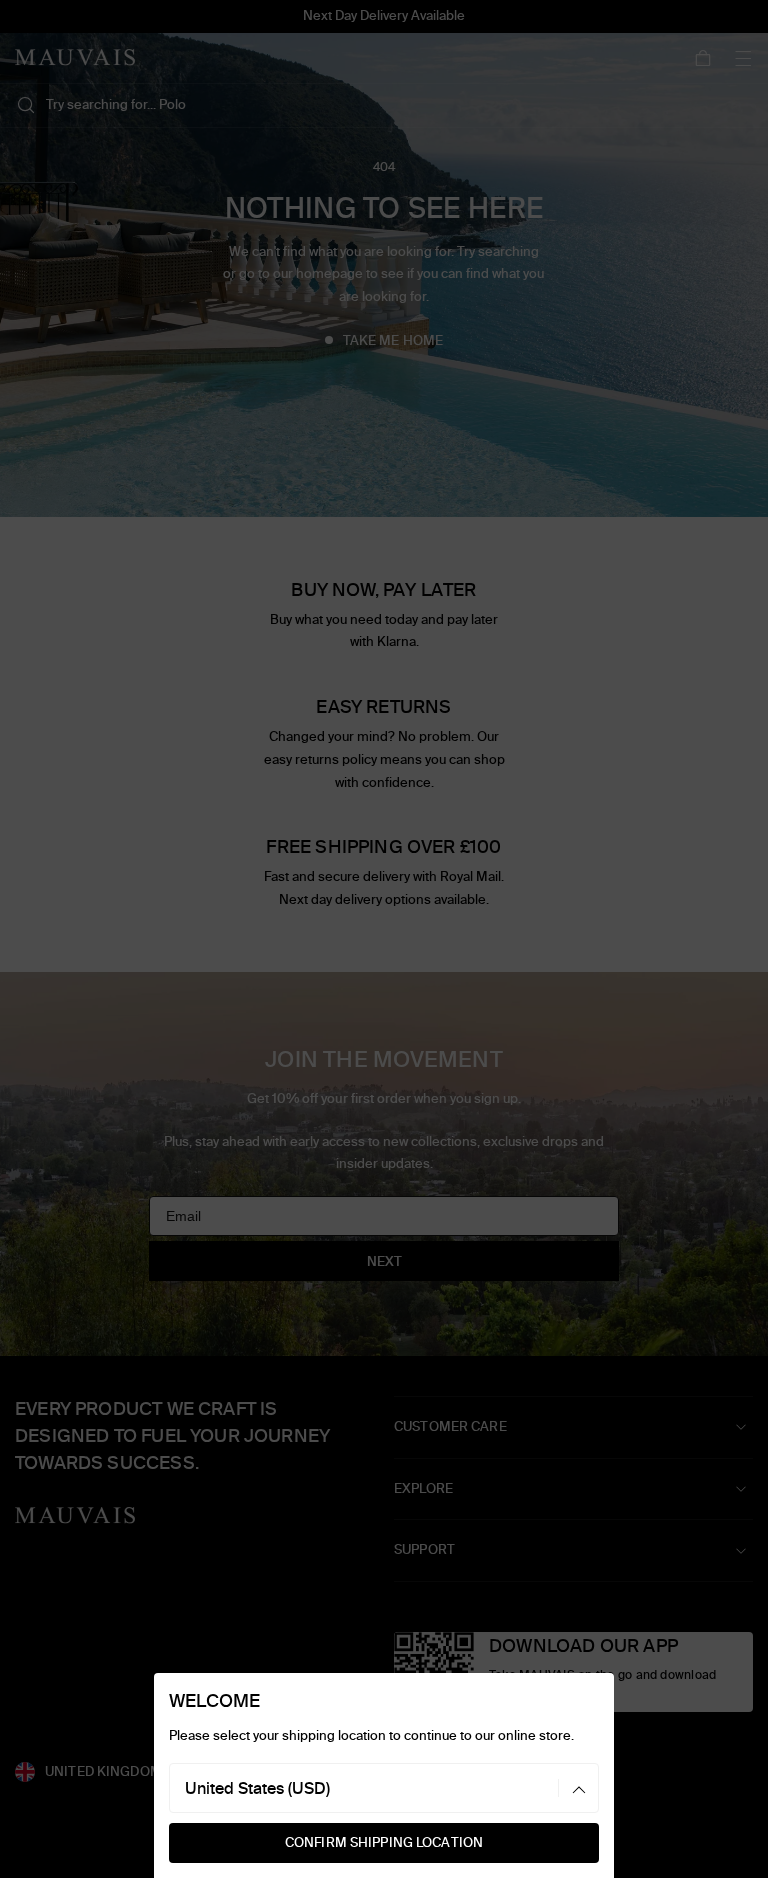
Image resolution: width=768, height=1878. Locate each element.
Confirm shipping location (384, 1842)
